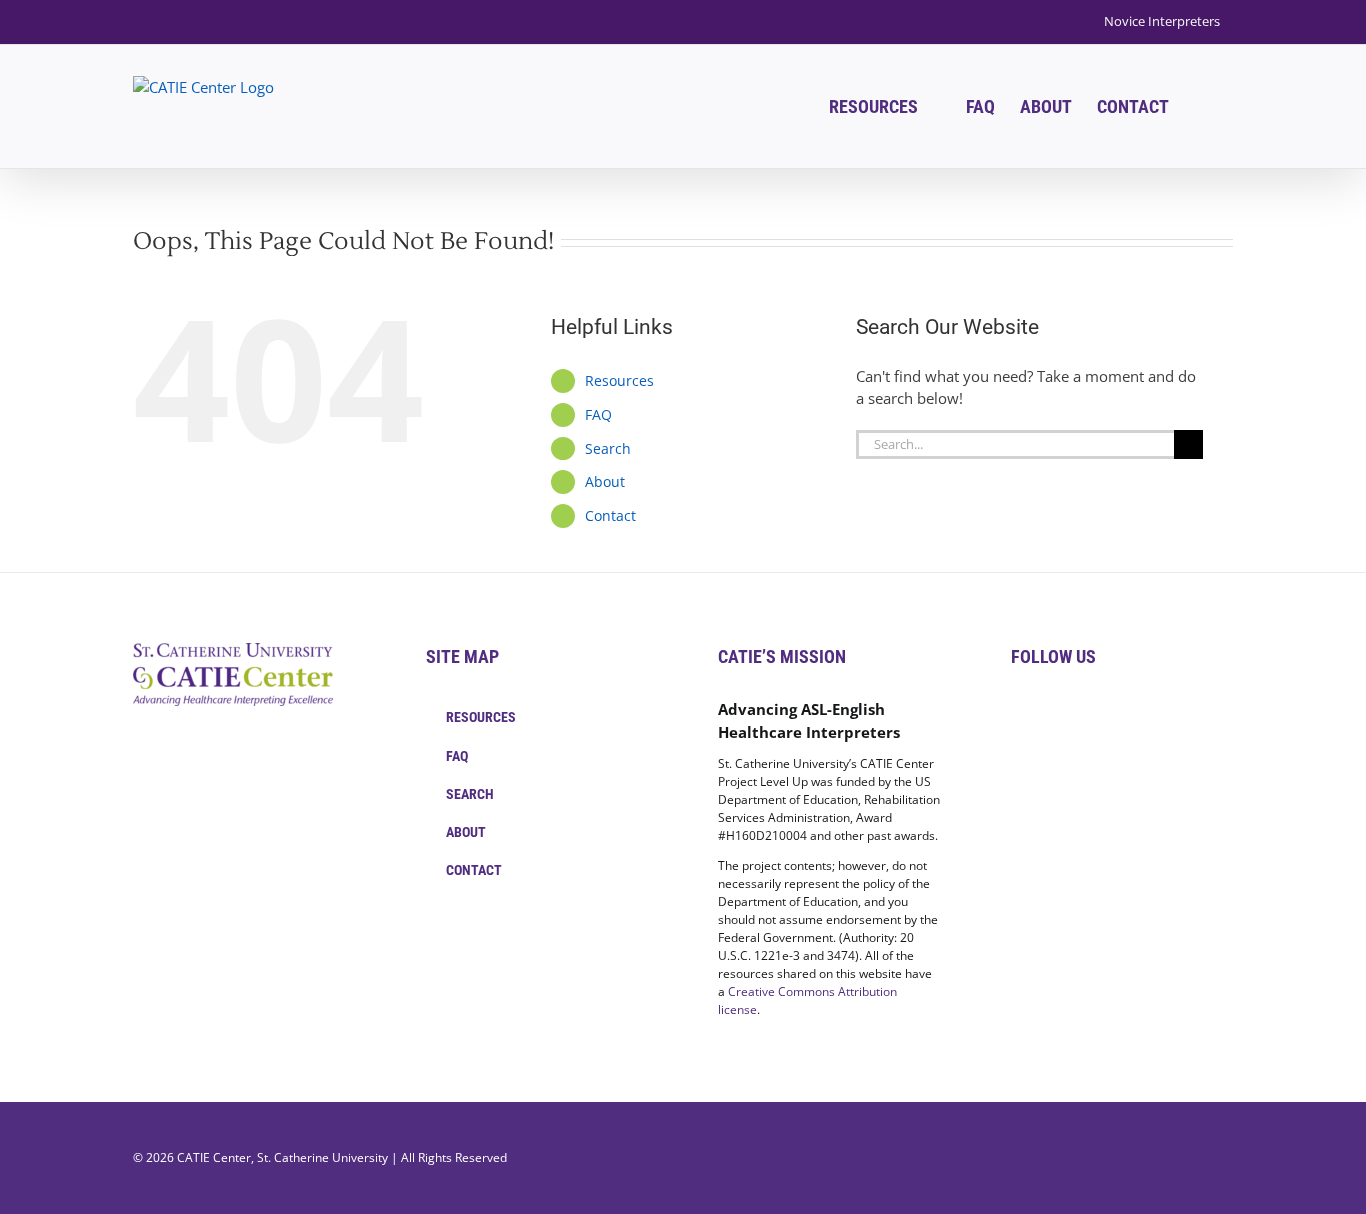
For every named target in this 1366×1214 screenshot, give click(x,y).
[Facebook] (1017, 710)
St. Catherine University (322, 1157)
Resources (619, 380)
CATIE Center (214, 1157)
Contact (610, 515)
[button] (1201, 106)
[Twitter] (1044, 710)
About (605, 481)
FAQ (598, 414)
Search (608, 448)
